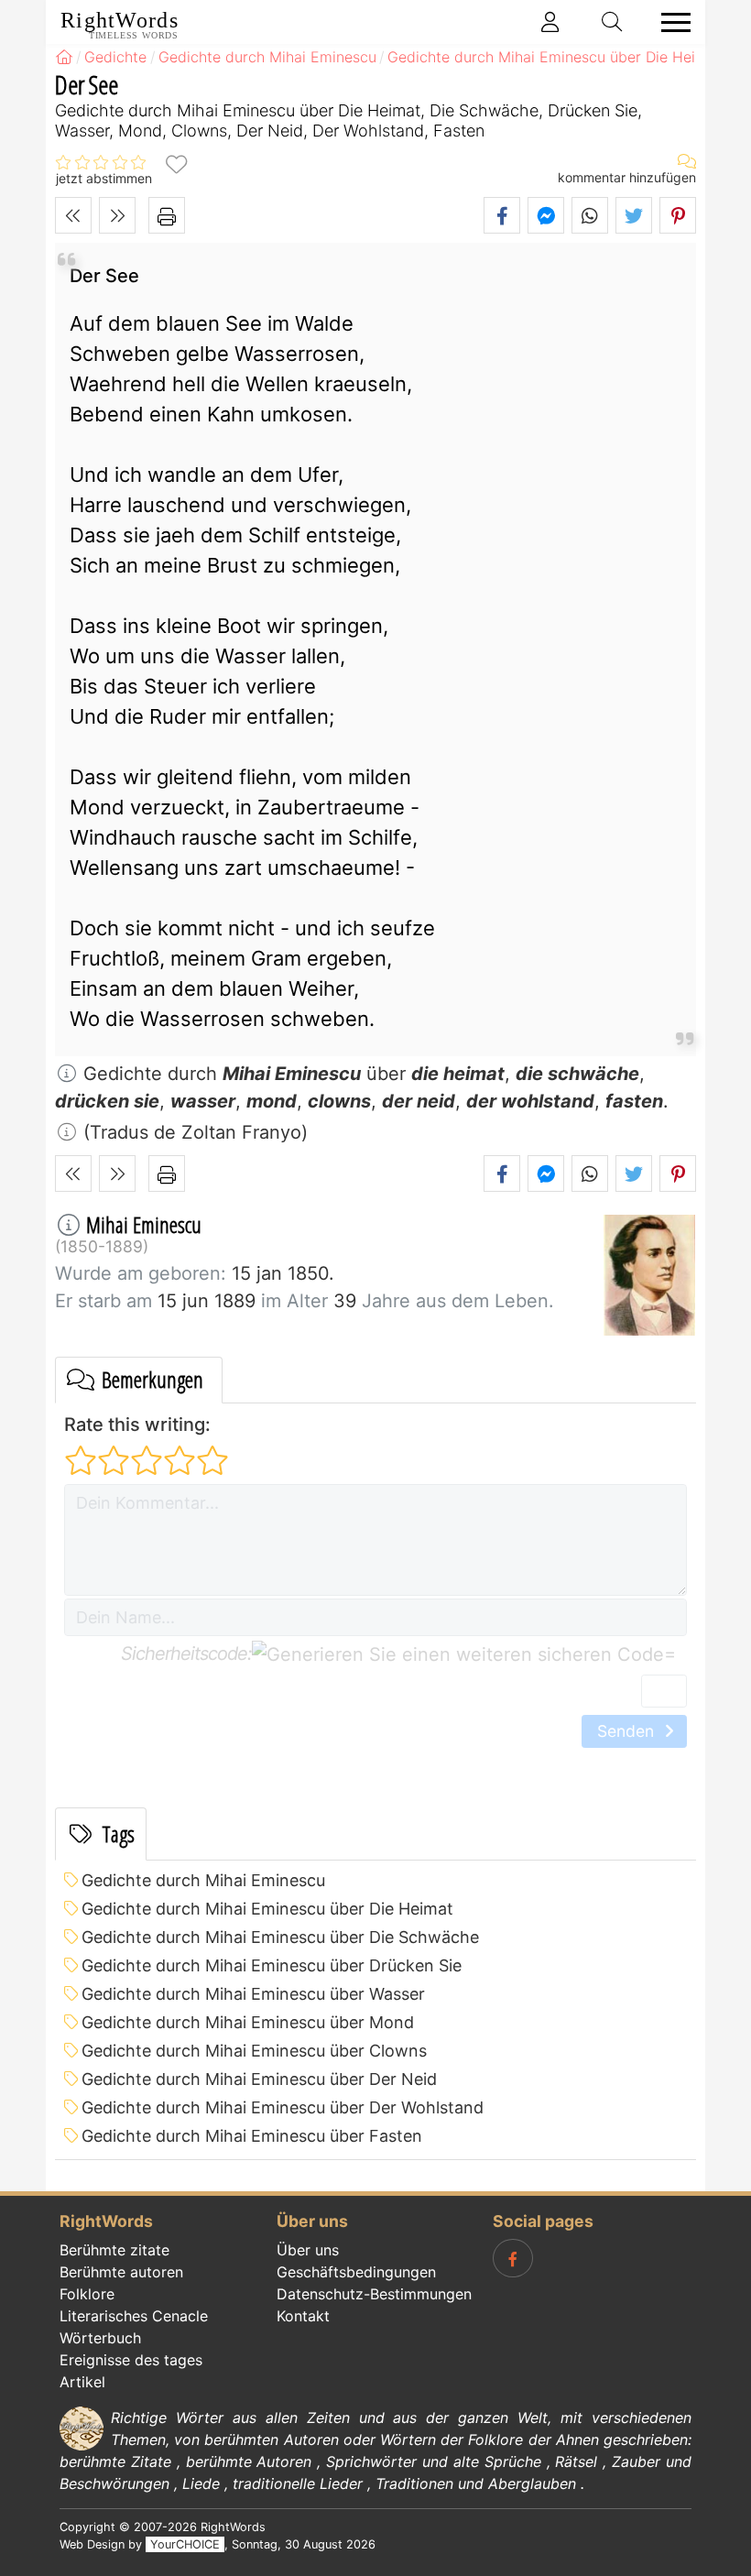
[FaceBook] (513, 2258)
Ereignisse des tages (131, 2360)
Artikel (82, 2382)
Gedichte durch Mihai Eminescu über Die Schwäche (280, 1937)
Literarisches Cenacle (134, 2316)
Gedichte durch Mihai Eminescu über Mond (248, 2022)
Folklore (87, 2294)
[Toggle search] (613, 22)
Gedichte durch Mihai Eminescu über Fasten (252, 2136)
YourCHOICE (185, 2544)
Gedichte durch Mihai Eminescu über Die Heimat (267, 1909)
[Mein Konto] (550, 22)
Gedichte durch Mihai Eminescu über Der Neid (259, 2079)
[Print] (167, 215)
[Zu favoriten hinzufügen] (176, 164)
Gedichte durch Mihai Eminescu (203, 1880)
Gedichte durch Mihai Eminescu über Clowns (254, 2051)
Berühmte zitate (114, 2250)
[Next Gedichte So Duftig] (117, 215)
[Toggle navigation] (670, 22)
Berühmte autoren (121, 2272)
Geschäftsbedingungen (356, 2272)
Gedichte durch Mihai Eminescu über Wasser (253, 1994)
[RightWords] (64, 57)
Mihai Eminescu (144, 1224)
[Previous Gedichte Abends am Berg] (73, 215)
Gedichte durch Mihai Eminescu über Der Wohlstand (283, 2107)
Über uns (308, 2250)
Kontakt (303, 2316)
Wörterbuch (100, 2338)
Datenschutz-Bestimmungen (374, 2294)
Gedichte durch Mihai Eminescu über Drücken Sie (272, 1965)
